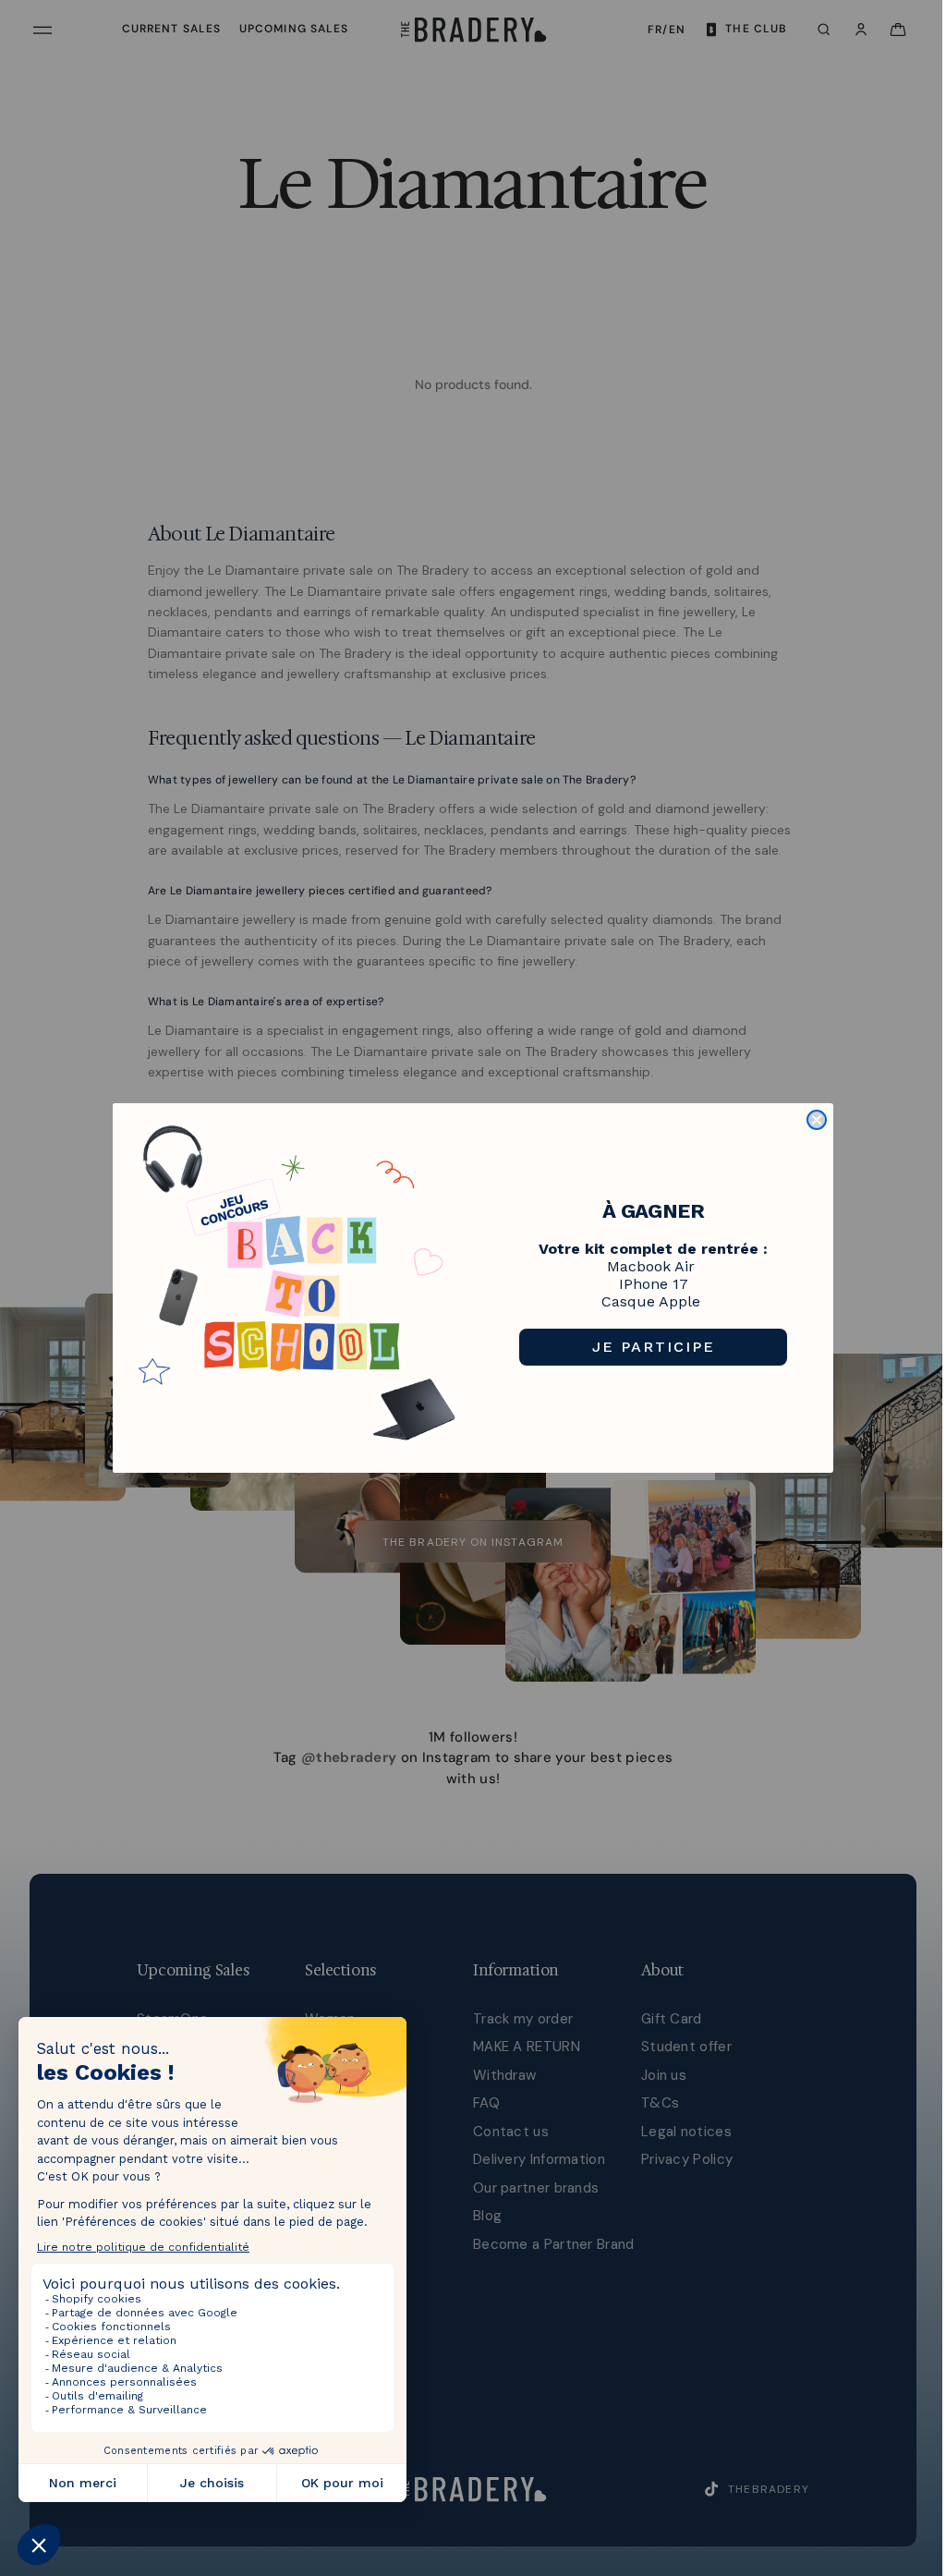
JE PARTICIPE (654, 1347)
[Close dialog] (817, 1120)
